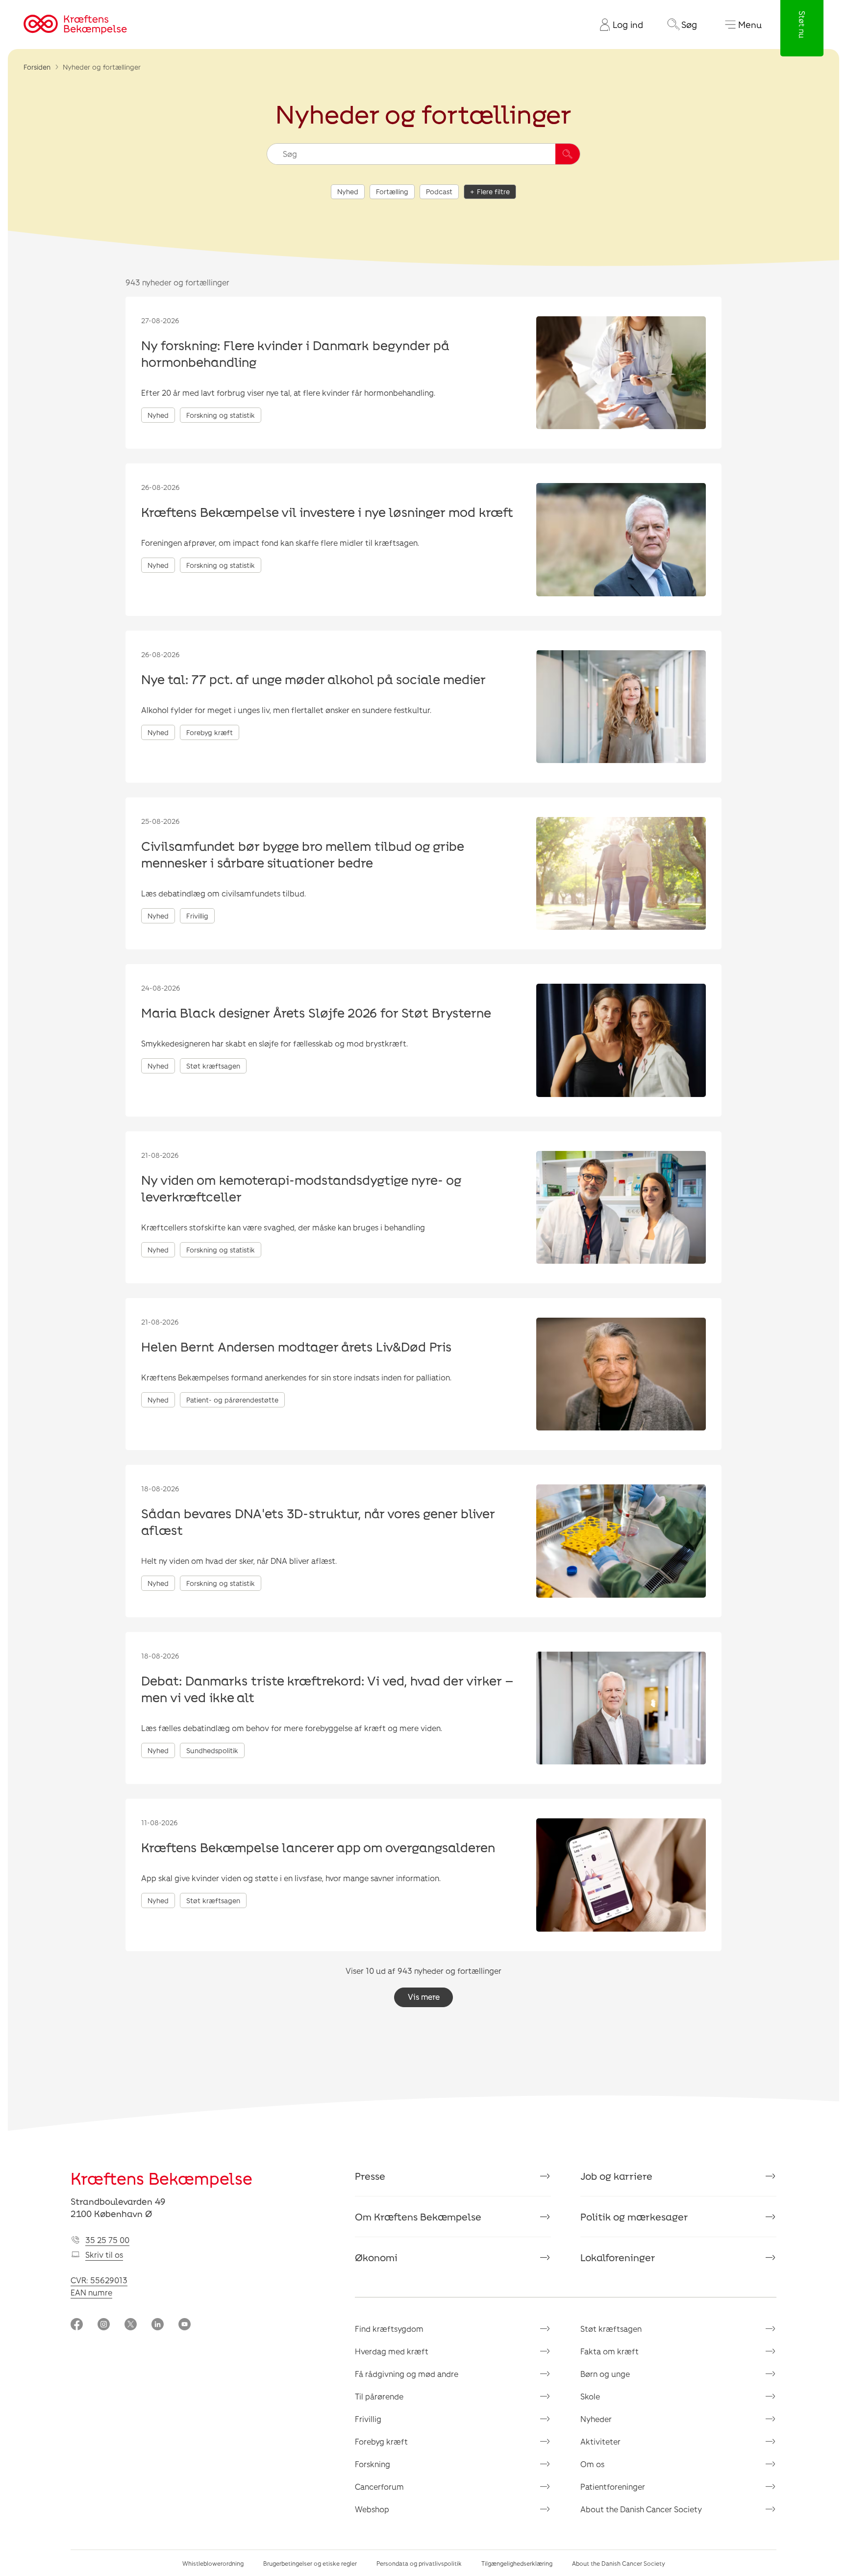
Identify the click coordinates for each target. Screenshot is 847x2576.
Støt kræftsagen (611, 2329)
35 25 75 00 (107, 2240)
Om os (592, 2464)
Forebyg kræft (381, 2441)
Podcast (439, 191)
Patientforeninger (613, 2487)
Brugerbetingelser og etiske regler (310, 2563)
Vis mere (424, 1997)
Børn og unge (605, 2374)
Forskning (373, 2464)
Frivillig (368, 2419)
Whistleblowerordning (213, 2563)
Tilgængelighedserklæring (517, 2563)
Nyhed (348, 191)
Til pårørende (379, 2396)
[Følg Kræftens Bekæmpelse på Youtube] (185, 2325)
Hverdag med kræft (392, 2351)
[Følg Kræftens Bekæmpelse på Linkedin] (158, 2325)
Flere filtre (493, 191)
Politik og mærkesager (634, 2217)
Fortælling (392, 191)
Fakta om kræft (610, 2351)
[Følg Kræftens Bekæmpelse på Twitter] (131, 2325)
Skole (590, 2396)
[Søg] (568, 154)
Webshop (372, 2509)
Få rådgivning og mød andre (407, 2374)
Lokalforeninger (618, 2257)
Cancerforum (379, 2487)
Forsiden (37, 67)
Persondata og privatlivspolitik (419, 2563)
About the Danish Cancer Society (641, 2509)
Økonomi (376, 2257)
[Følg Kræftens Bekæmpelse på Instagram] (104, 2325)
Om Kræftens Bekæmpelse (418, 2217)
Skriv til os (104, 2255)
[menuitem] (618, 25)
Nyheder (596, 2419)
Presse (370, 2176)
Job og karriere (616, 2176)
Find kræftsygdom (389, 2329)
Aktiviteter (600, 2441)
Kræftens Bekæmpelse (162, 2178)
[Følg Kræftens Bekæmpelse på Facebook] (77, 2325)
